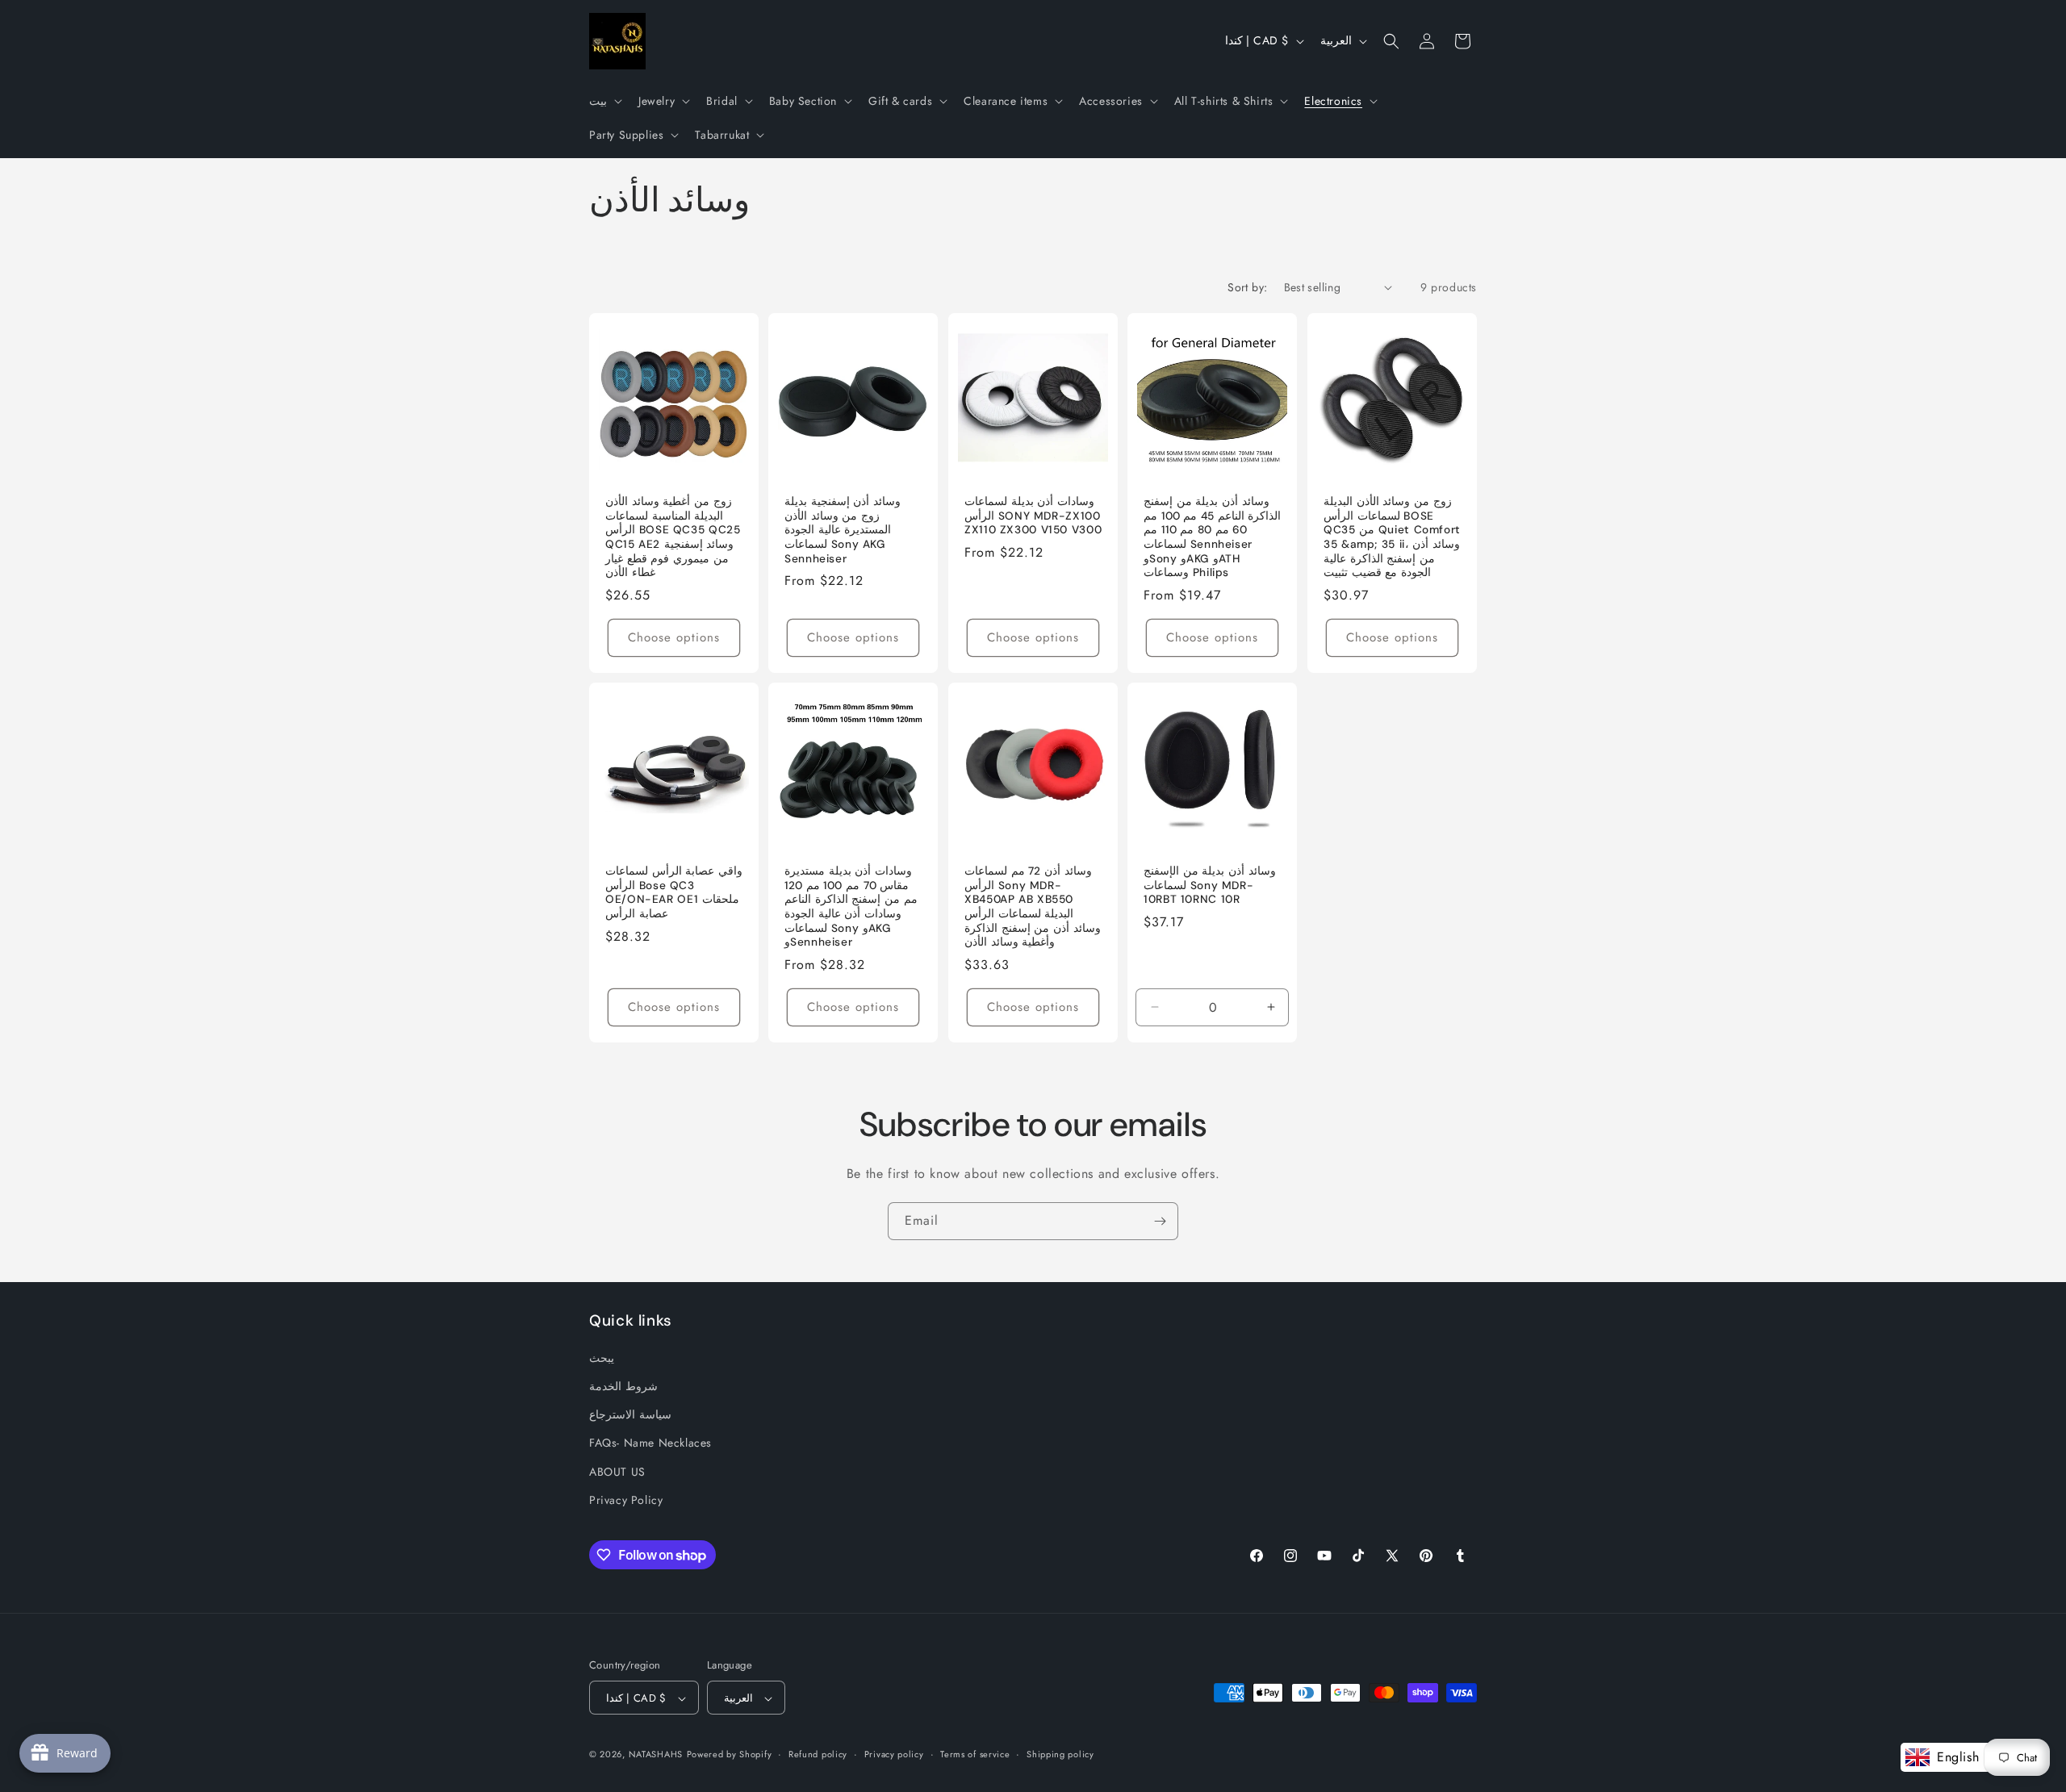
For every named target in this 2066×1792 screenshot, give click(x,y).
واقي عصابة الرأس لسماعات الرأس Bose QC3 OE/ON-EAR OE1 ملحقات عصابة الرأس (674, 892)
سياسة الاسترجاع (630, 1415)
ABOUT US (617, 1472)
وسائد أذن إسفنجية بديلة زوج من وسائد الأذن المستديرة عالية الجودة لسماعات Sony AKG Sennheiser (843, 530)
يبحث (602, 1358)
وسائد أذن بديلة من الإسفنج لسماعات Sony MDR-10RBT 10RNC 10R (1210, 885)
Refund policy (818, 1755)
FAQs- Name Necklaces (650, 1443)
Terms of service (975, 1755)
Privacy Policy (626, 1500)
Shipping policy (1060, 1755)
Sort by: (1247, 287)
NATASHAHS (656, 1755)
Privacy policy (894, 1755)
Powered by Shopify (730, 1755)
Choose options (674, 637)
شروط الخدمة (623, 1387)
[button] (604, 101)
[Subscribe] (1160, 1221)
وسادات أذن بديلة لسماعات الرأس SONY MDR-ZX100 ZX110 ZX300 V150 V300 (1033, 516)
